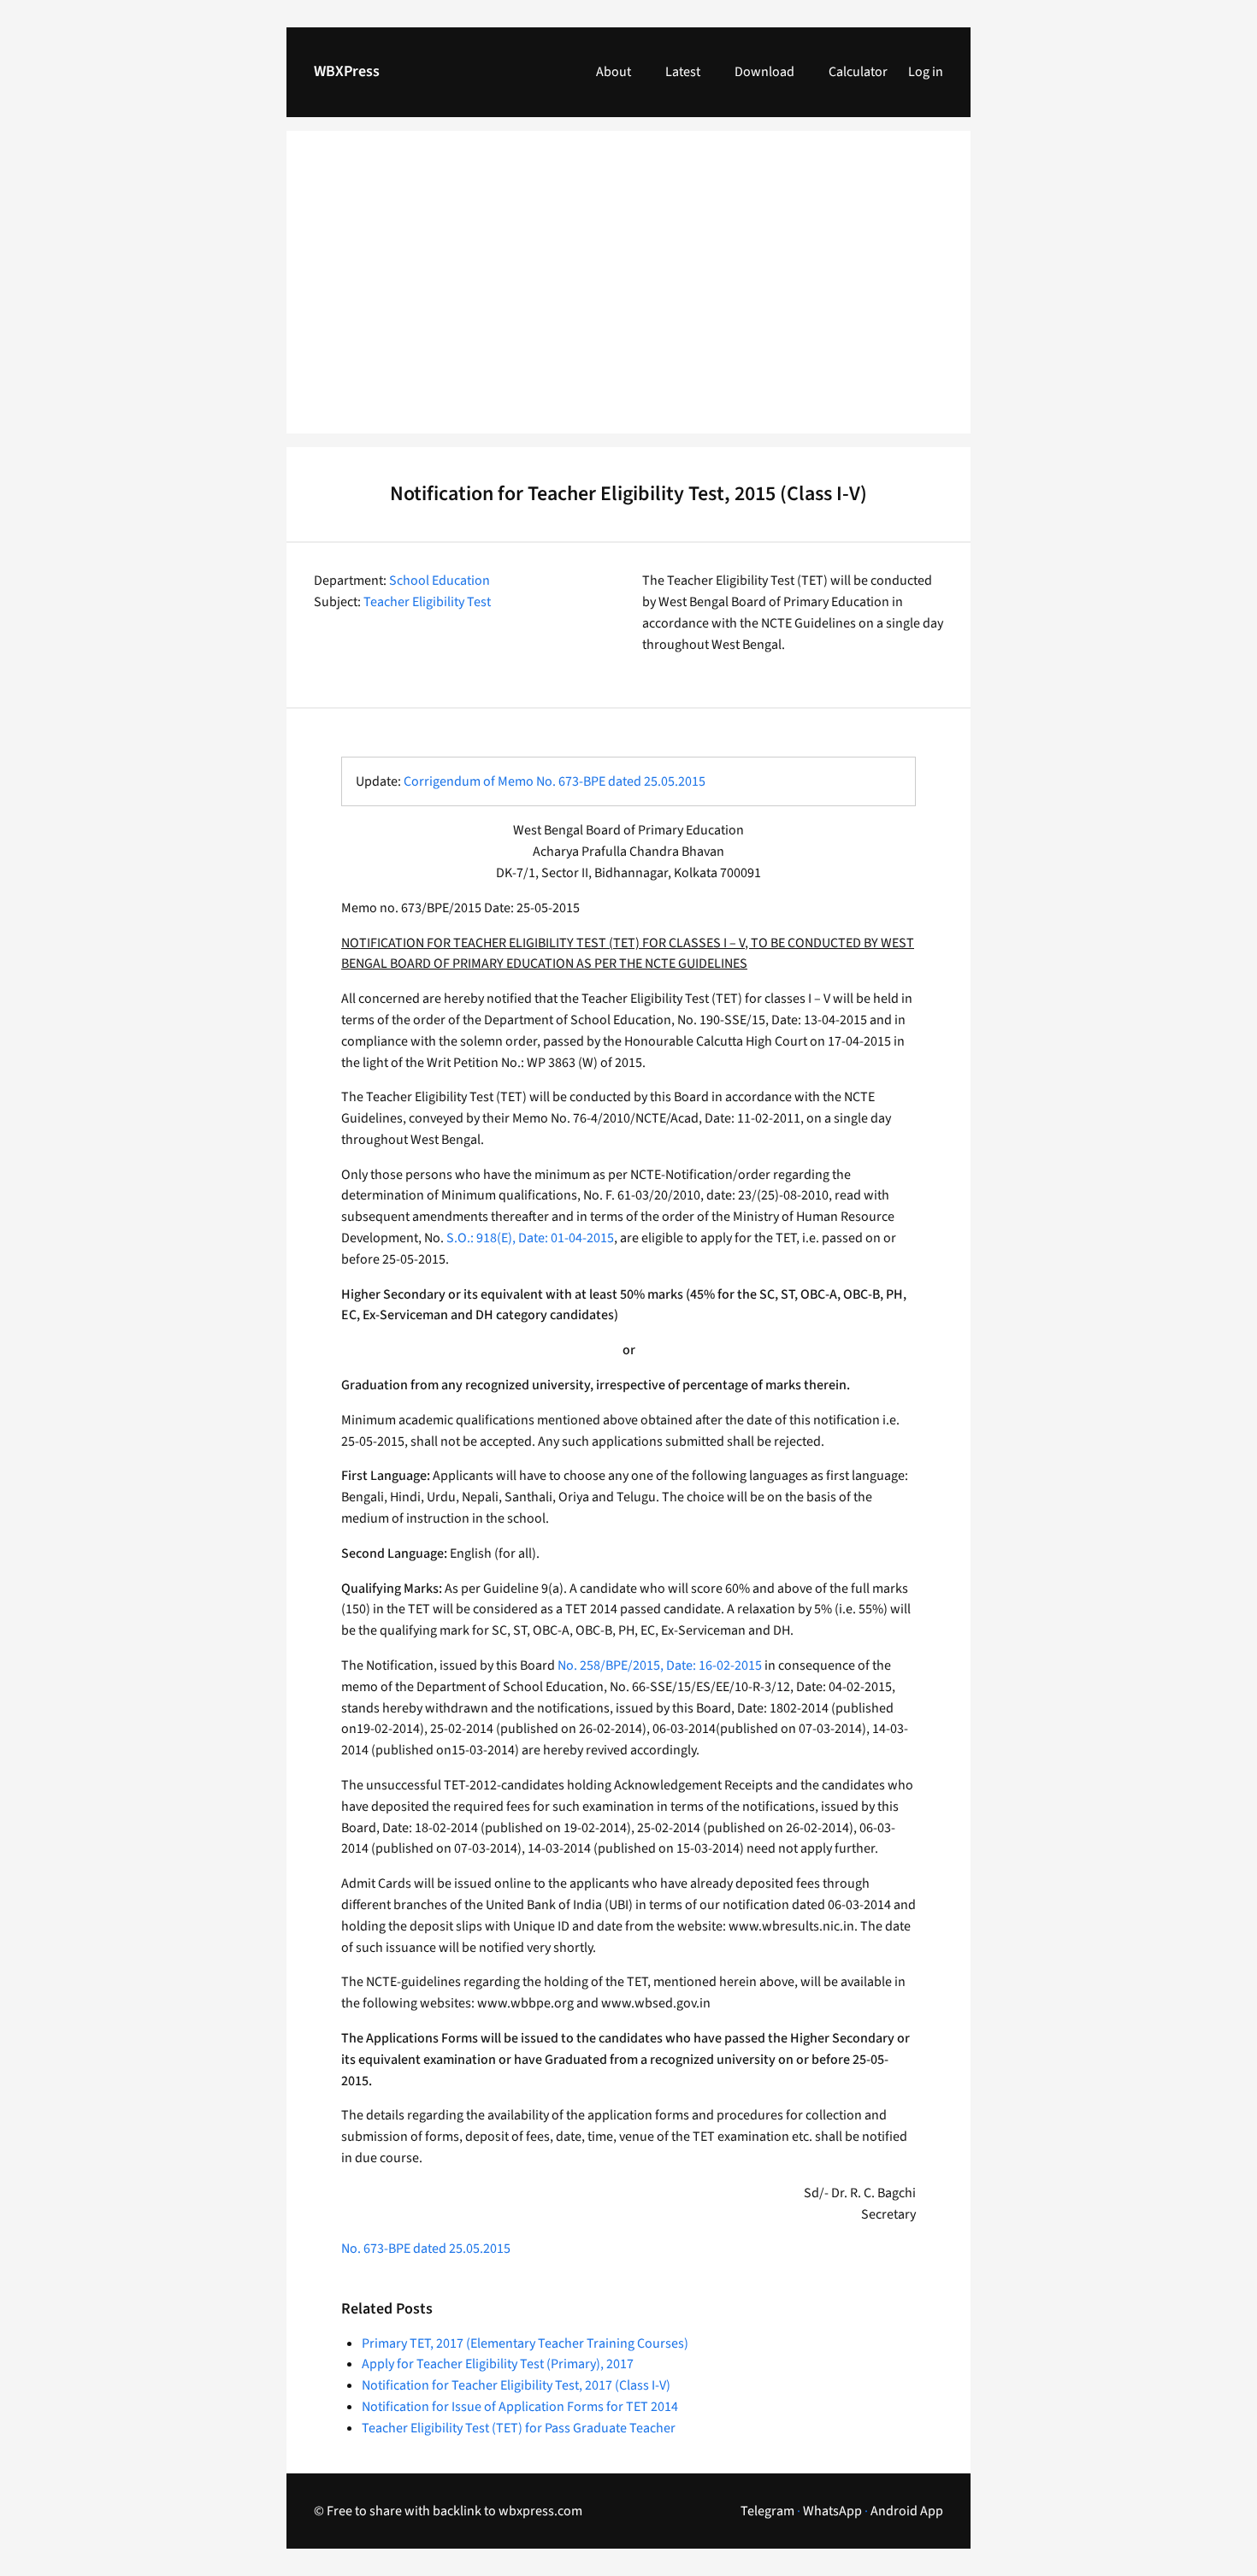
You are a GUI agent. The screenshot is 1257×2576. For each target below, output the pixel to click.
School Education (440, 581)
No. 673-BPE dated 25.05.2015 (426, 2249)
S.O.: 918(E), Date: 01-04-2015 (530, 1238)
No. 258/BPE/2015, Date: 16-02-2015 (660, 1665)
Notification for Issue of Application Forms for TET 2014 (520, 2407)
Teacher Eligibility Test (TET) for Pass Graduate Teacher (519, 2428)
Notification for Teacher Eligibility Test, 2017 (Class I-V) (516, 2385)
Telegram (767, 2511)
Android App (907, 2511)
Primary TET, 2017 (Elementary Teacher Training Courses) (525, 2343)
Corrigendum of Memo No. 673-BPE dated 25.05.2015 (555, 781)
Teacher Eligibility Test (427, 602)
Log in (926, 72)
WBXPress (347, 71)
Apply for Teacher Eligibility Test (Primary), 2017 (498, 2364)
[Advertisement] (628, 292)
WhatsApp (832, 2511)
